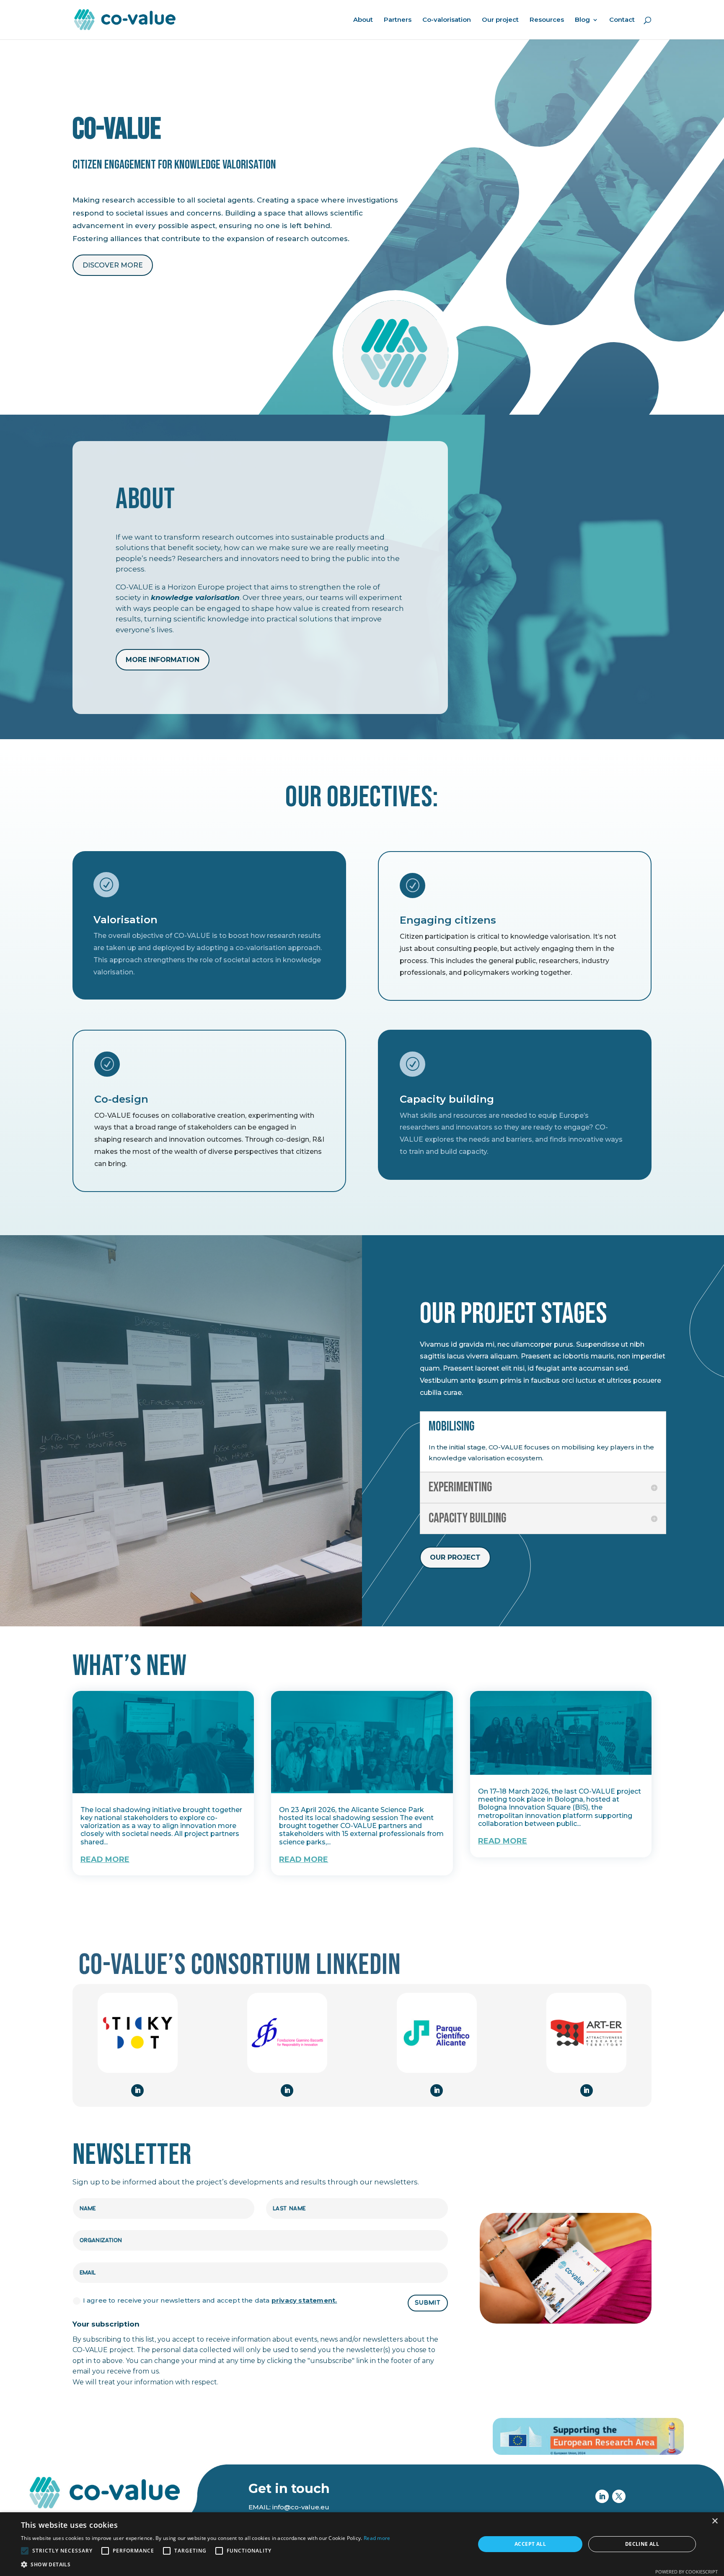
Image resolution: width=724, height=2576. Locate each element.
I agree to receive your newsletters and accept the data (210, 2300)
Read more (377, 2538)
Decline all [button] (642, 2544)
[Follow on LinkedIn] (137, 2090)
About (363, 20)
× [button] (715, 2521)
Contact (622, 20)
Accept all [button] (530, 2544)
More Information (163, 660)
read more (105, 1859)
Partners (398, 20)
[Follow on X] (619, 2496)
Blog (582, 20)
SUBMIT (428, 2303)
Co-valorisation (447, 20)
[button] (206, 2565)
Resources (547, 20)
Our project (500, 20)
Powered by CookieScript (687, 2572)
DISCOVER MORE (113, 265)
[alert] (362, 2544)
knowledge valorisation (195, 597)
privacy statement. (304, 2300)
